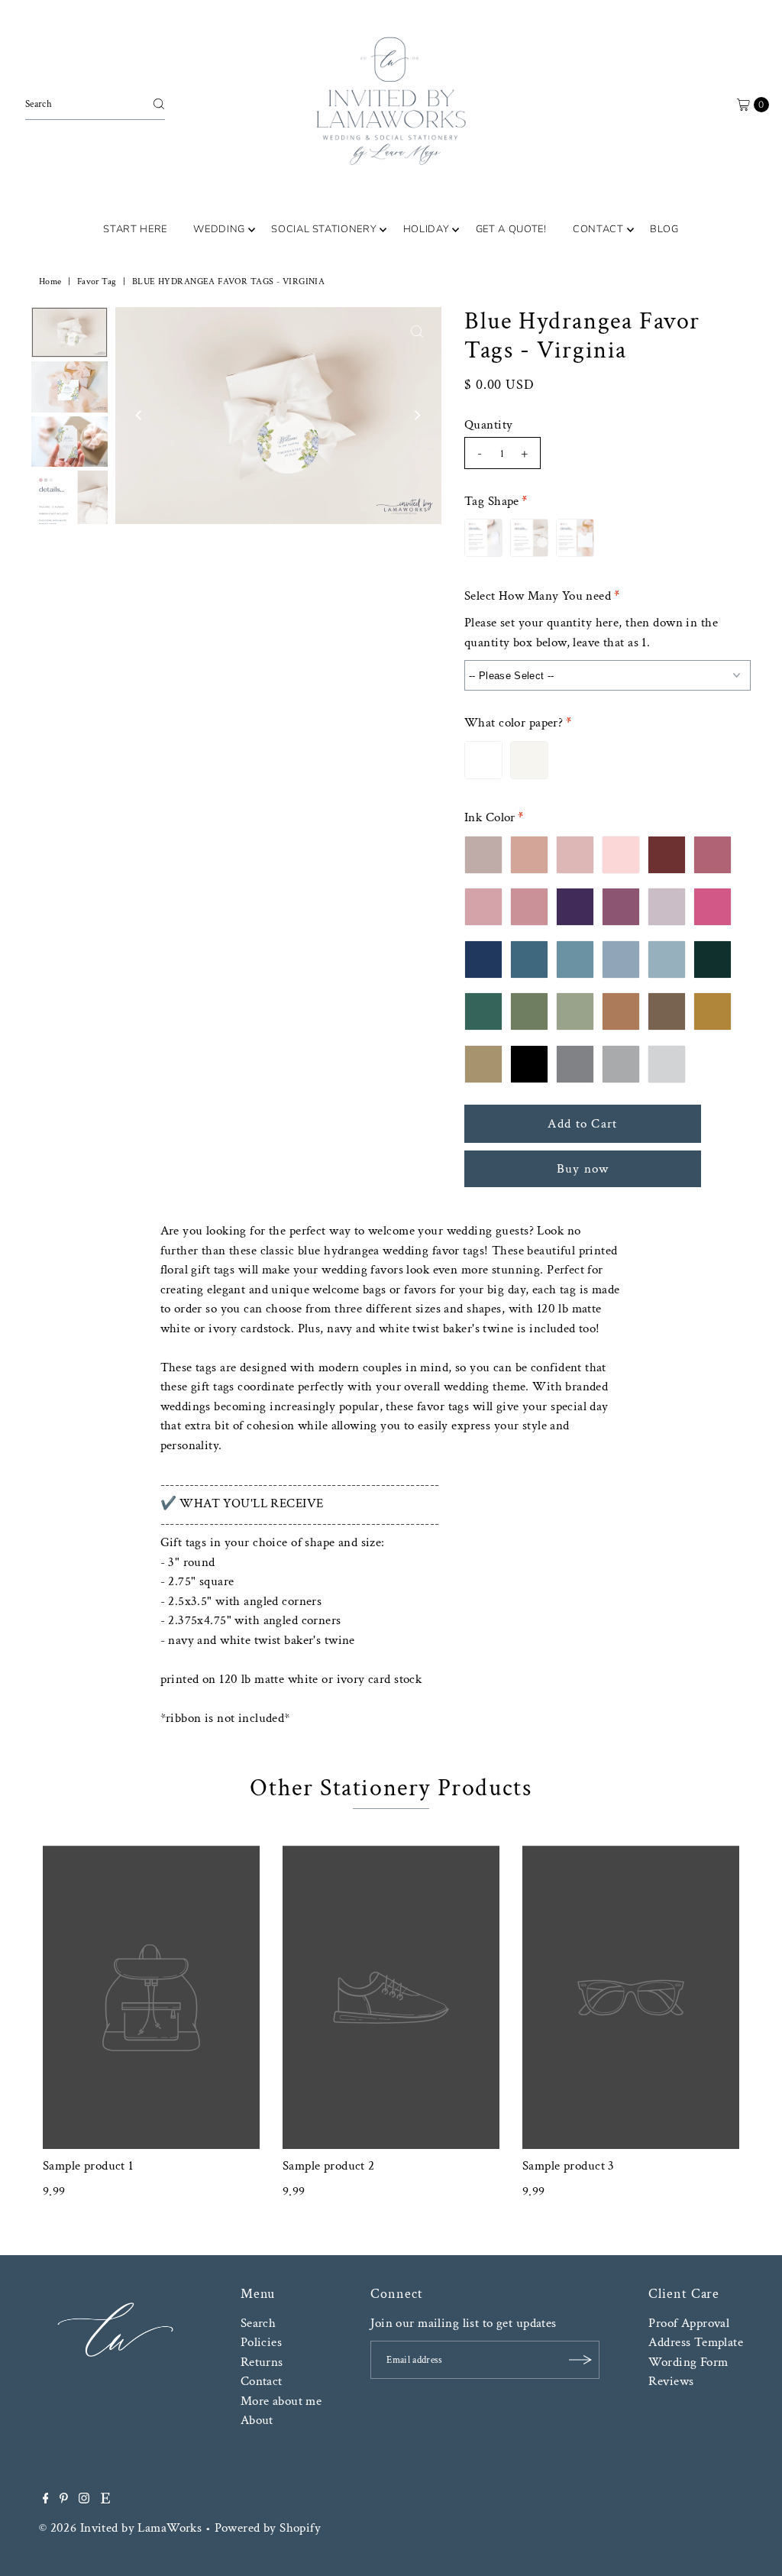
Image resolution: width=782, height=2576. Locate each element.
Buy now (583, 1169)
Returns (262, 2362)
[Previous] (140, 416)
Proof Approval (689, 2323)
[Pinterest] (64, 2500)
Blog (664, 229)
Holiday (427, 229)
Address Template (696, 2342)
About (257, 2420)
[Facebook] (46, 2500)
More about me (281, 2401)
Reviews (671, 2381)
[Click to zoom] (417, 332)
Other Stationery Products (391, 1788)
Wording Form (688, 2362)
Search (259, 2323)
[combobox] (95, 104)
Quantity (488, 425)
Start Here (135, 229)
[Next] (417, 416)
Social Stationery (324, 229)
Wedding (219, 229)
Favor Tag (97, 282)
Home (50, 282)
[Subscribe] (580, 2360)
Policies (261, 2342)
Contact (598, 229)
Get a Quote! (511, 229)
